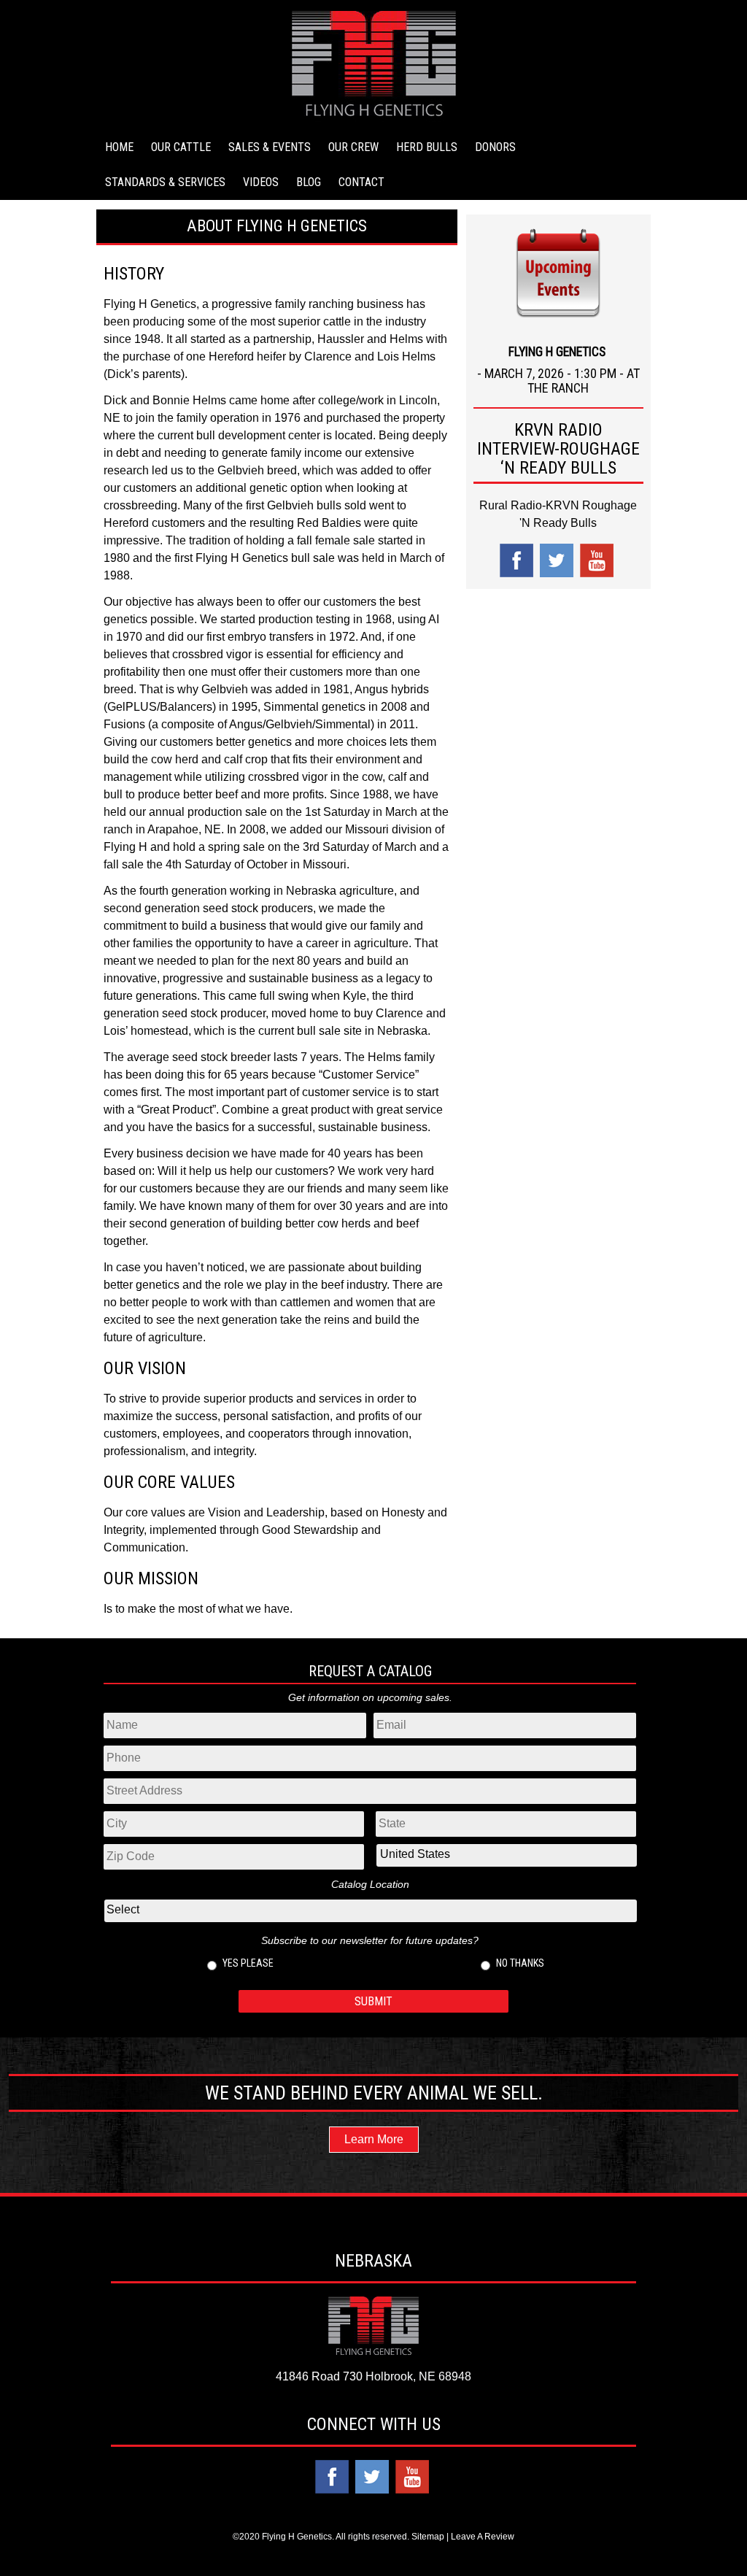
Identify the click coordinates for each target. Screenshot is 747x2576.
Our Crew (353, 147)
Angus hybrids (392, 689)
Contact (361, 182)
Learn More (374, 2139)
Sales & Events (270, 147)
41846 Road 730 (319, 2376)
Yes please (248, 1963)
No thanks (520, 1963)
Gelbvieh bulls (304, 505)
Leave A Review (483, 2537)
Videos (261, 182)
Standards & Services (165, 182)
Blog (309, 182)
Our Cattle (181, 147)
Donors (495, 147)
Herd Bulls (427, 147)
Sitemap (428, 2537)
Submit (373, 2001)
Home (119, 147)
